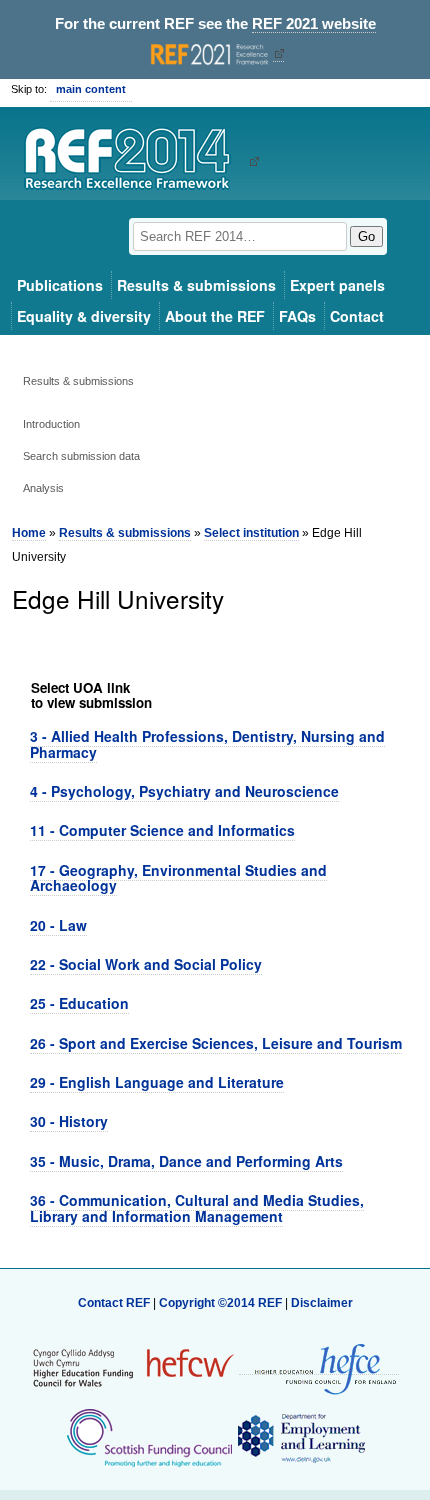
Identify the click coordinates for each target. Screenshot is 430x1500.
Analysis (43, 488)
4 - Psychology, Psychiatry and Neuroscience (184, 791)
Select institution (251, 533)
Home (29, 533)
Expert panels (337, 285)
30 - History (69, 1121)
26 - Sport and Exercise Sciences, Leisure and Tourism (216, 1043)
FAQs (297, 316)
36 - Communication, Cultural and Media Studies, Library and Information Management (197, 1207)
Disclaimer (322, 1303)
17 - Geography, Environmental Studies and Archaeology (178, 877)
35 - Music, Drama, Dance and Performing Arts (186, 1161)
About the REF (215, 316)
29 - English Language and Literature (157, 1082)
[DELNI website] (300, 1437)
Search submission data (81, 456)
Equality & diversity (84, 316)
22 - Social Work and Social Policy (146, 964)
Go (366, 236)
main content (91, 89)
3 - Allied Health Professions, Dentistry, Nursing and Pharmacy (207, 743)
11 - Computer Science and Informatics (162, 830)
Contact (357, 316)
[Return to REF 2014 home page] (134, 161)
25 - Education (79, 1003)
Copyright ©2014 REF (222, 1303)
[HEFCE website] (319, 1367)
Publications (60, 285)
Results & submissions (196, 285)
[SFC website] (149, 1437)
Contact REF (114, 1303)
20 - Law (58, 925)
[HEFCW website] (133, 1367)
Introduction (51, 424)
